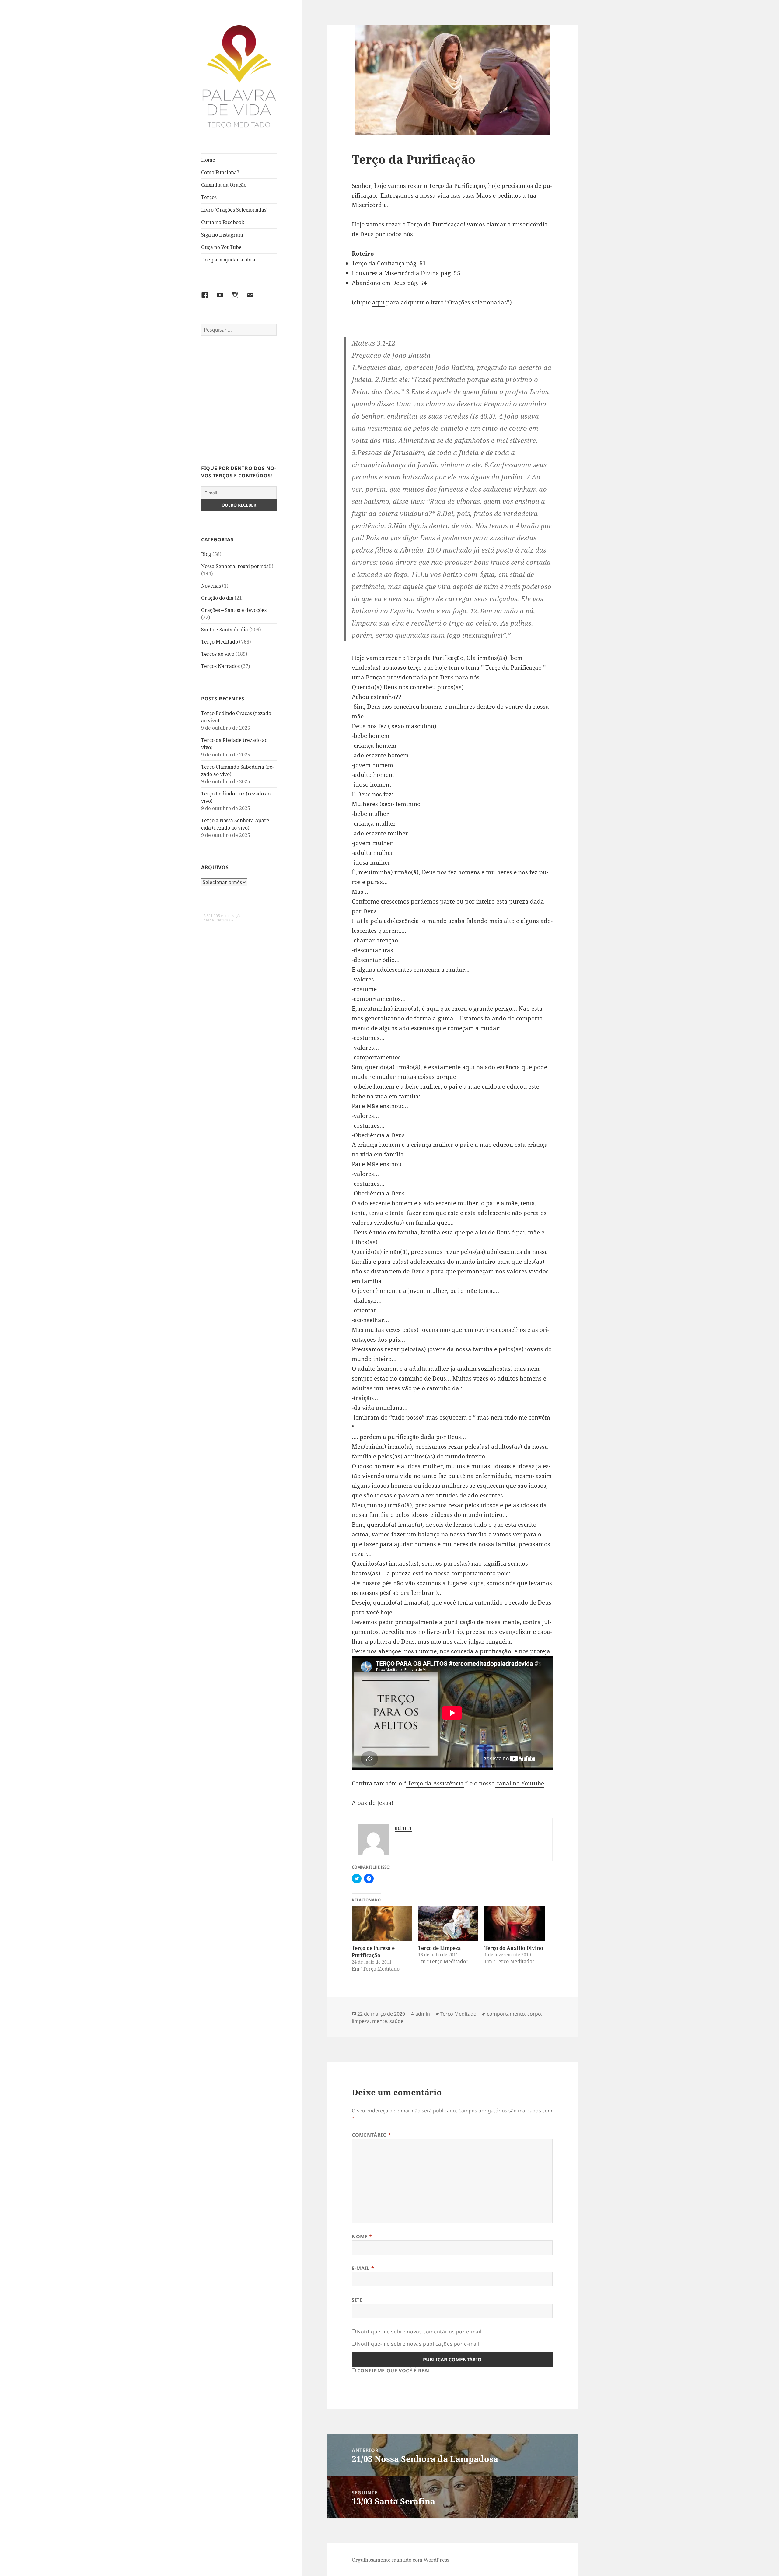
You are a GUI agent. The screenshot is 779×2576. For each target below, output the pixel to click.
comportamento (506, 2014)
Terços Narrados (220, 666)
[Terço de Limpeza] (448, 1923)
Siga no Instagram (222, 235)
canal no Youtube (519, 1783)
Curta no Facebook (223, 222)
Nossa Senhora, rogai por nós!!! (237, 566)
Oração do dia (217, 598)
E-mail (363, 2268)
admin (423, 2014)
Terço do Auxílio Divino (514, 1948)
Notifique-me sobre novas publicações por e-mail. (419, 2344)
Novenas (211, 586)
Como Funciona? (220, 172)
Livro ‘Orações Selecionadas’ (234, 210)
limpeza (361, 2021)
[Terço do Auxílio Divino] (515, 1923)
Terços (209, 197)
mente (380, 2021)
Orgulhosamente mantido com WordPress (400, 2560)
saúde (396, 2021)
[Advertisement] (239, 404)
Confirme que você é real (393, 2371)
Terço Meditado (220, 642)
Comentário (372, 2135)
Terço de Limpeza (440, 1948)
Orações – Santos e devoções (234, 610)
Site (357, 2300)
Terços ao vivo (218, 654)
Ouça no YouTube (221, 247)
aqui (378, 302)
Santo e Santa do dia (225, 630)
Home (208, 160)
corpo (534, 2014)
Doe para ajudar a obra (228, 260)
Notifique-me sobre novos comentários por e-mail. (420, 2332)
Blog (206, 554)
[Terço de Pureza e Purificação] (382, 1923)
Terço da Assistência (435, 1783)
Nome (362, 2237)
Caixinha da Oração (224, 185)
